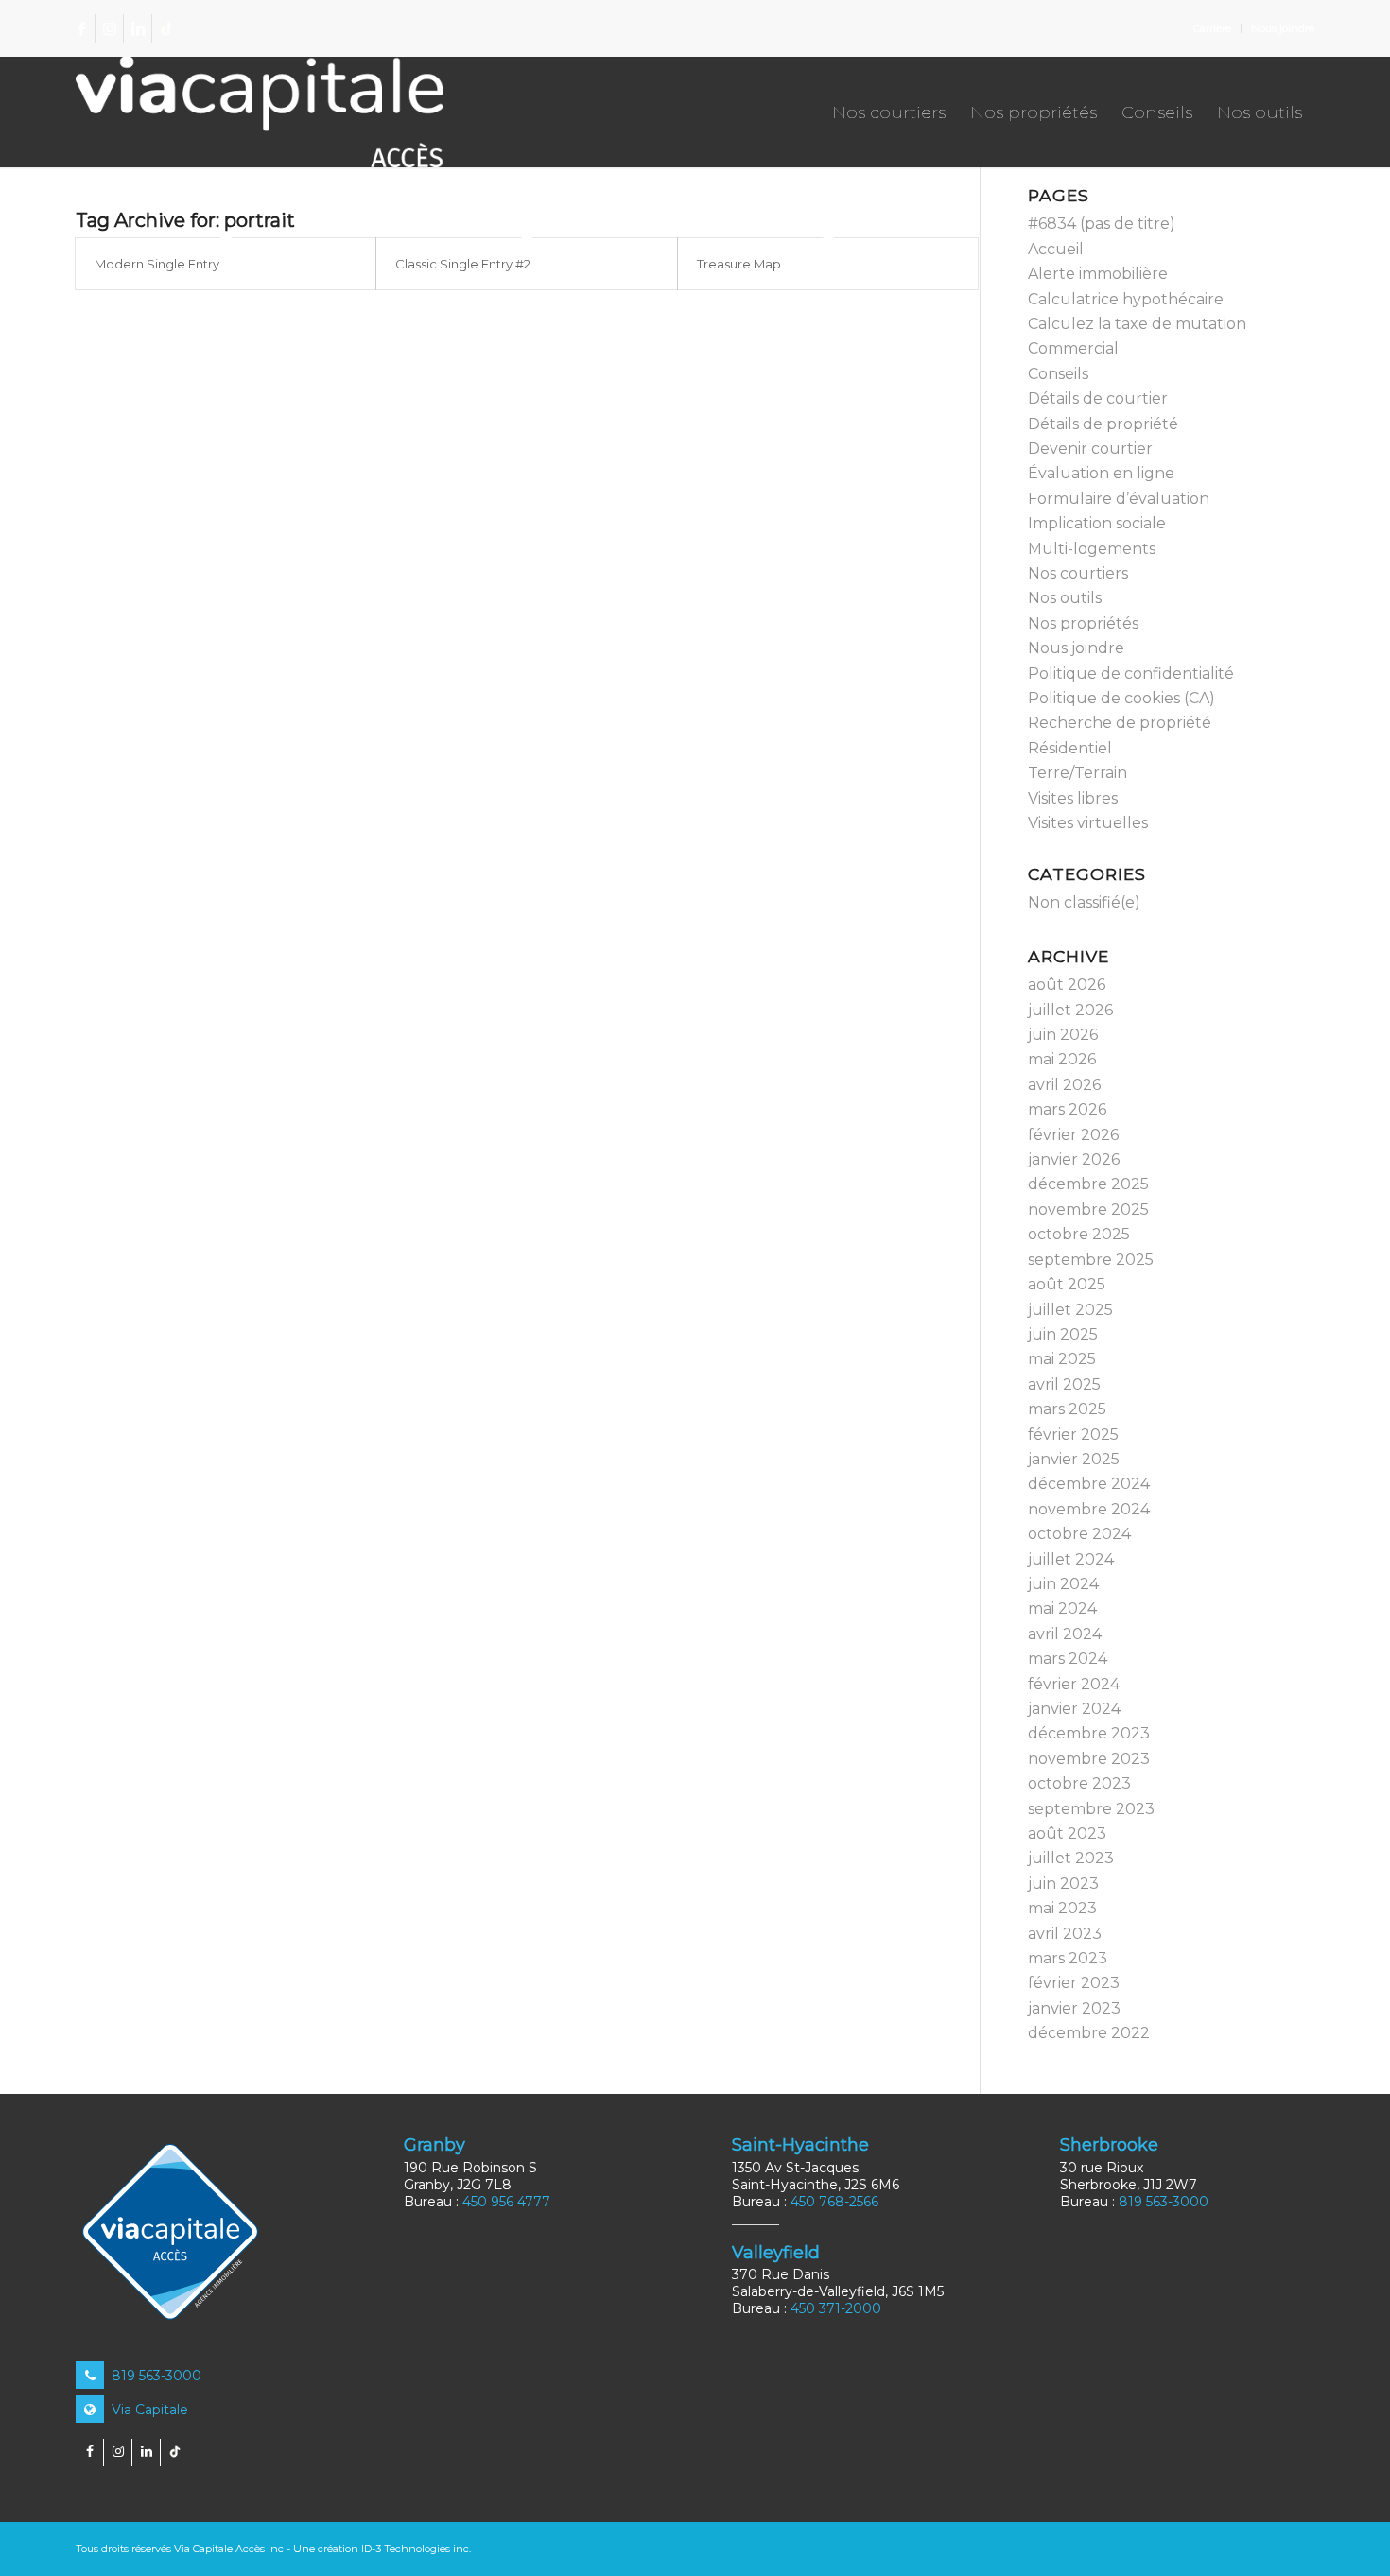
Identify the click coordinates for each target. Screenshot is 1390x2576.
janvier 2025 (1074, 1459)
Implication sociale (1097, 523)
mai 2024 (1062, 1608)
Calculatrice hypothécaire (1126, 299)
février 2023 (1074, 1983)
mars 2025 (1067, 1409)
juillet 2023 (1071, 1858)
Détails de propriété (1103, 424)
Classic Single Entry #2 (463, 264)
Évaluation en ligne (1101, 473)
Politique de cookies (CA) (1121, 698)
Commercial (1073, 348)
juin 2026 (1063, 1035)
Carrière (1212, 28)
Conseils (1058, 374)
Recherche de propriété (1120, 723)
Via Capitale (148, 2410)
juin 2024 (1063, 1584)
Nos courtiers (1078, 573)
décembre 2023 (1089, 1733)
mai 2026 (1062, 1059)
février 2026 (1073, 1135)
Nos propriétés (1083, 623)
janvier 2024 (1074, 1709)
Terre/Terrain (1077, 773)
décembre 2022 (1089, 2033)
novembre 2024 (1089, 1509)
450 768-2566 (834, 2202)
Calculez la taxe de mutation (1137, 324)
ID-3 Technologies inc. (416, 2549)
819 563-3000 (155, 2376)
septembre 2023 (1091, 1809)
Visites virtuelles (1088, 823)
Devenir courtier (1090, 449)
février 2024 (1074, 1684)
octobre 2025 (1079, 1234)
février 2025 (1073, 1435)
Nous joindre (1283, 28)
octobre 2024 (1079, 1534)
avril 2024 (1065, 1634)
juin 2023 (1063, 1884)
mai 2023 (1062, 1908)
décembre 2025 (1088, 1184)
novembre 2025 (1088, 1210)
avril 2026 (1064, 1085)
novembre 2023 (1089, 1759)
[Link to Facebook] (81, 28)
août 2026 (1067, 985)
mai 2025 (1062, 1359)
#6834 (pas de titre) (1102, 224)
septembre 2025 (1091, 1260)
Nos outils (1065, 598)
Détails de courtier (1098, 398)
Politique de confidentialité (1131, 674)
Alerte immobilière (1098, 274)
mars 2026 (1067, 1109)
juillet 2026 (1070, 1010)
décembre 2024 (1089, 1484)
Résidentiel (1070, 748)
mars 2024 (1068, 1659)
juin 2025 (1063, 1334)
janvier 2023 (1074, 2008)
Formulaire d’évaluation (1119, 499)
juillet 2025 (1070, 1310)
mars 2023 (1068, 1958)
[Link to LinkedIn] (138, 28)
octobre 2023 (1079, 1783)
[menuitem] (1213, 28)
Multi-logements (1092, 549)
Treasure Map (739, 264)
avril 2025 (1064, 1384)
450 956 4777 (506, 2202)
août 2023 (1067, 1833)
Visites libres (1073, 798)
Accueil (1056, 249)
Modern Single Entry (157, 264)
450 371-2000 (836, 2308)
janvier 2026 (1074, 1159)
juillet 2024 (1071, 1559)
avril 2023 (1065, 1934)
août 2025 (1067, 1284)
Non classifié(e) (1084, 902)
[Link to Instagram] (109, 28)
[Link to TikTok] (166, 28)
